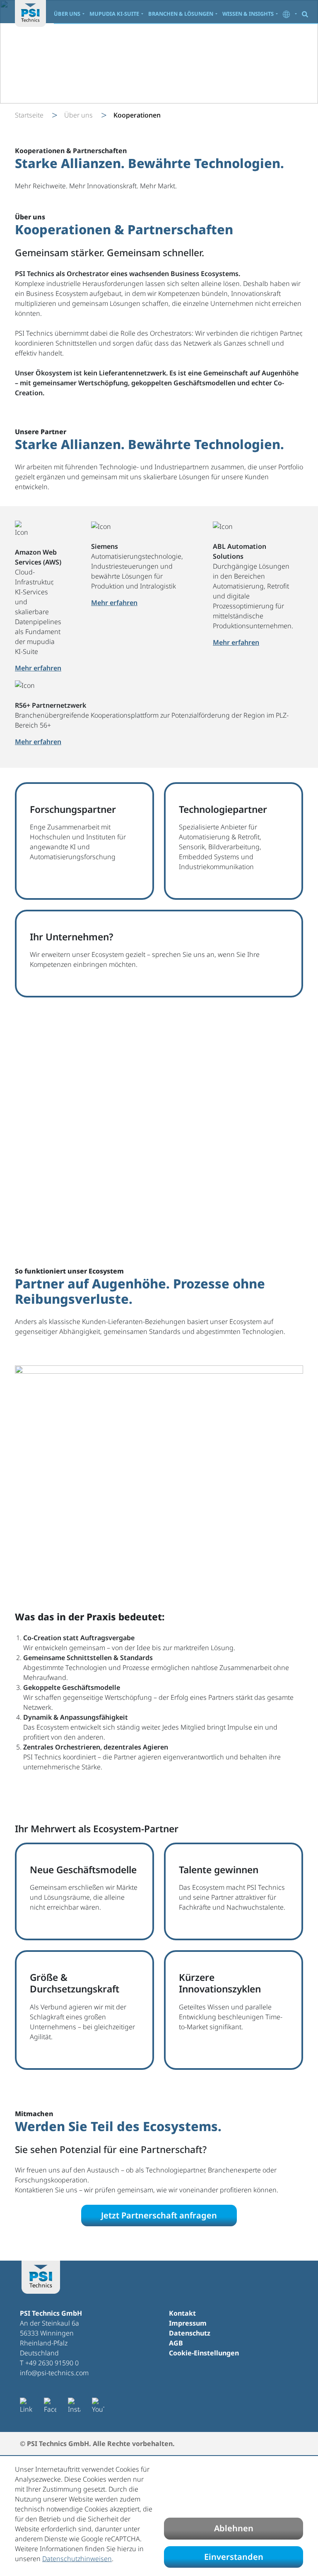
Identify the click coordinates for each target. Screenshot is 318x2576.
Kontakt (182, 2313)
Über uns (67, 14)
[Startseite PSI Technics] (30, 13)
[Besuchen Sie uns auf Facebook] (50, 2406)
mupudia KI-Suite (114, 14)
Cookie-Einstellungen (204, 2353)
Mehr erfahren (38, 742)
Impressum (188, 2323)
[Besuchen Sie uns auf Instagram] (74, 2406)
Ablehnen (234, 2528)
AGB (176, 2343)
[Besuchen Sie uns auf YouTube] (98, 2406)
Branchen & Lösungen (181, 14)
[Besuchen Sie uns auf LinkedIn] (26, 2406)
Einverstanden (234, 2557)
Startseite (29, 115)
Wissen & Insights (248, 14)
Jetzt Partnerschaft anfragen (159, 2215)
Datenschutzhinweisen (77, 2559)
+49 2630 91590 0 (52, 2363)
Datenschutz (190, 2333)
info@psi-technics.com (54, 2373)
